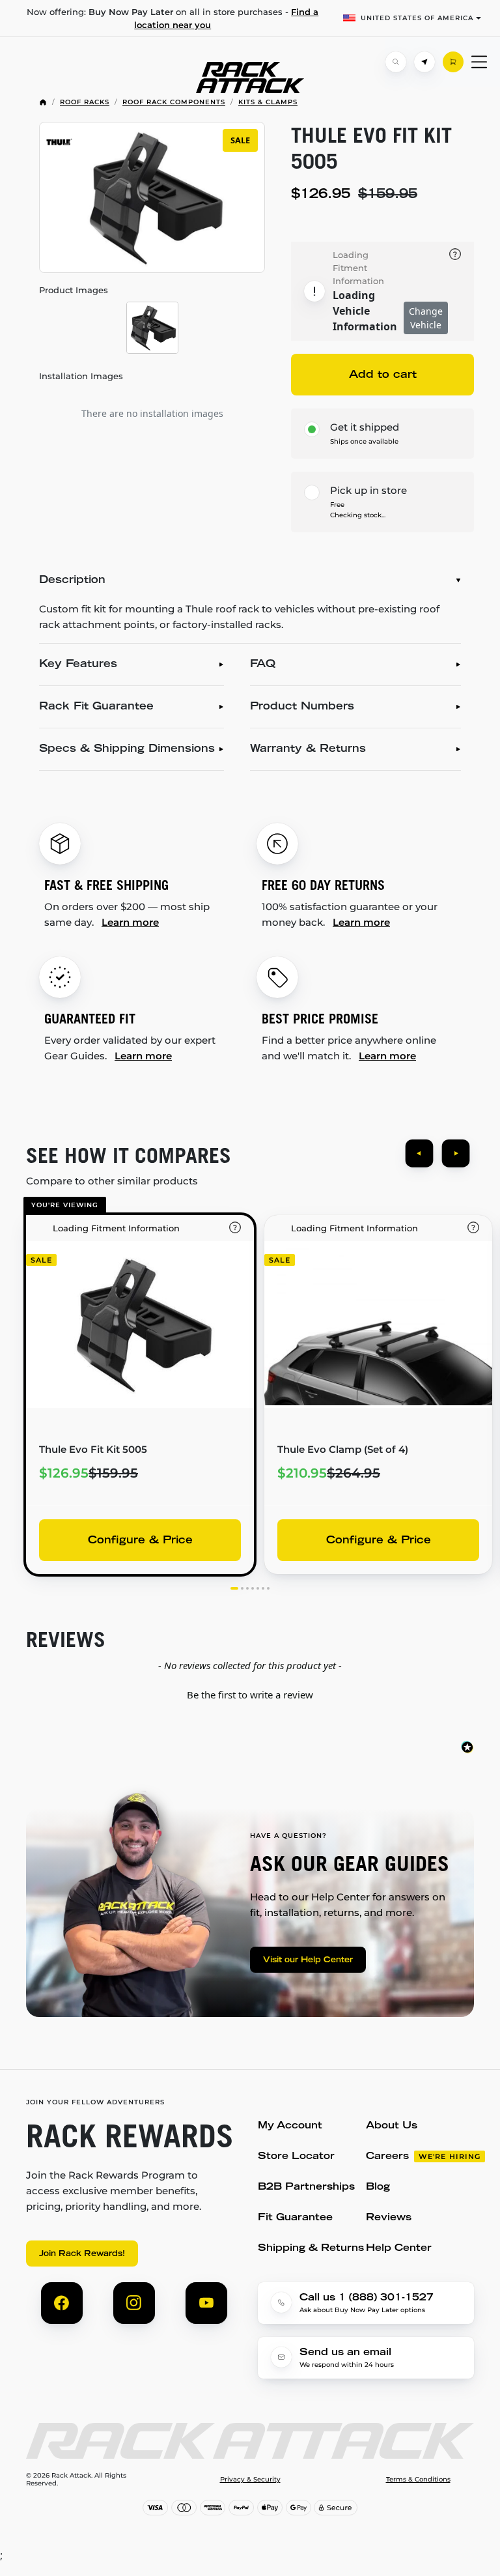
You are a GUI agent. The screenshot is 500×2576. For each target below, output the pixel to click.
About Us (392, 2126)
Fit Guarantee (295, 2218)
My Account (290, 2126)
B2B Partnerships (306, 2187)
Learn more (130, 922)
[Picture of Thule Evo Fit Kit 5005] (152, 328)
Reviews (389, 2218)
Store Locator (296, 2157)
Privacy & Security (250, 2480)
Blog (378, 2187)
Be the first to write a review (250, 1695)
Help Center (399, 2249)
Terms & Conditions (418, 2480)
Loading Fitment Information (358, 268)
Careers (387, 2157)
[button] (250, 1693)
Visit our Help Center (308, 1960)
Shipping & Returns (311, 2249)
